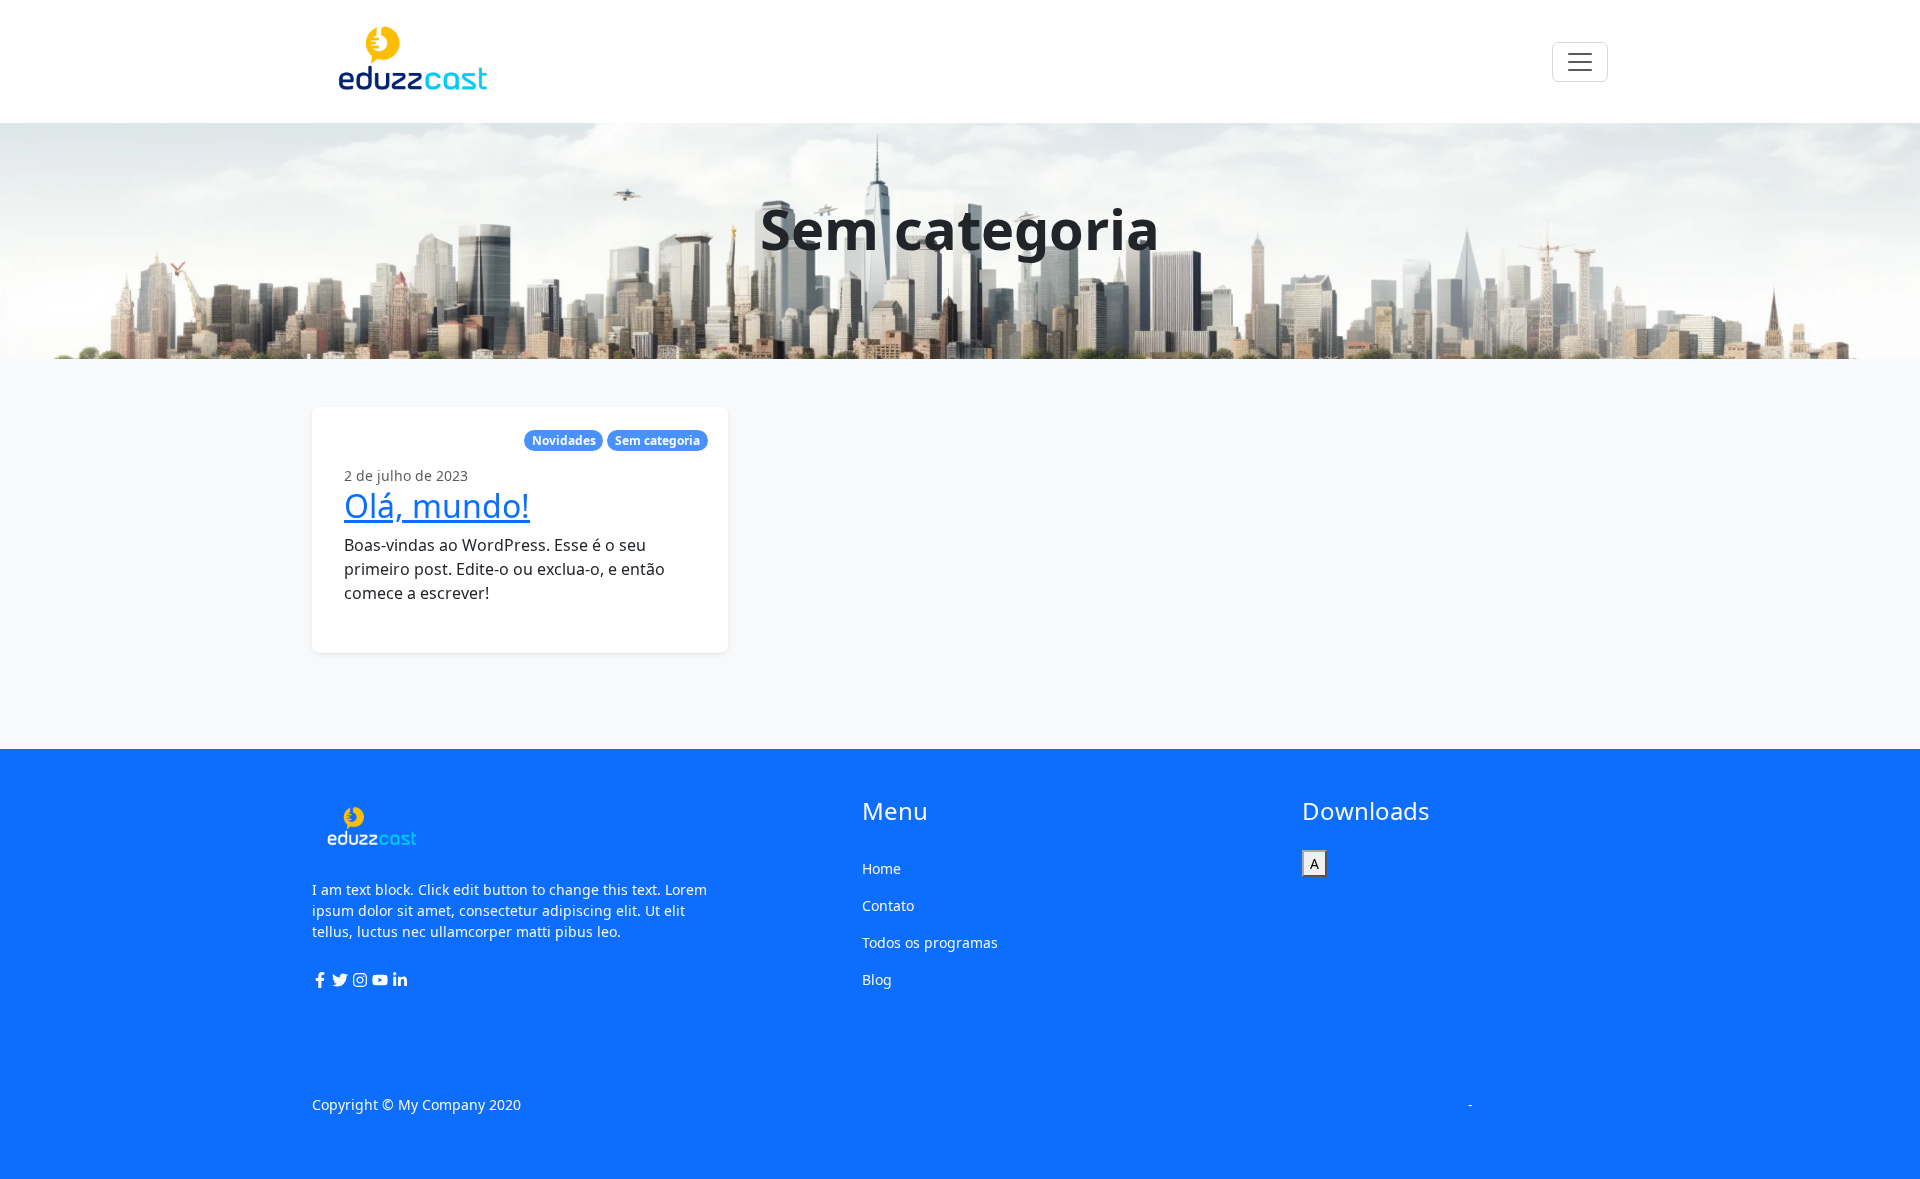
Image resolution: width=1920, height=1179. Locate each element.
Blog (877, 979)
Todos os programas (930, 942)
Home (881, 868)
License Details (1414, 1104)
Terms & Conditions (1542, 1104)
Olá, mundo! (437, 505)
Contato (888, 905)
